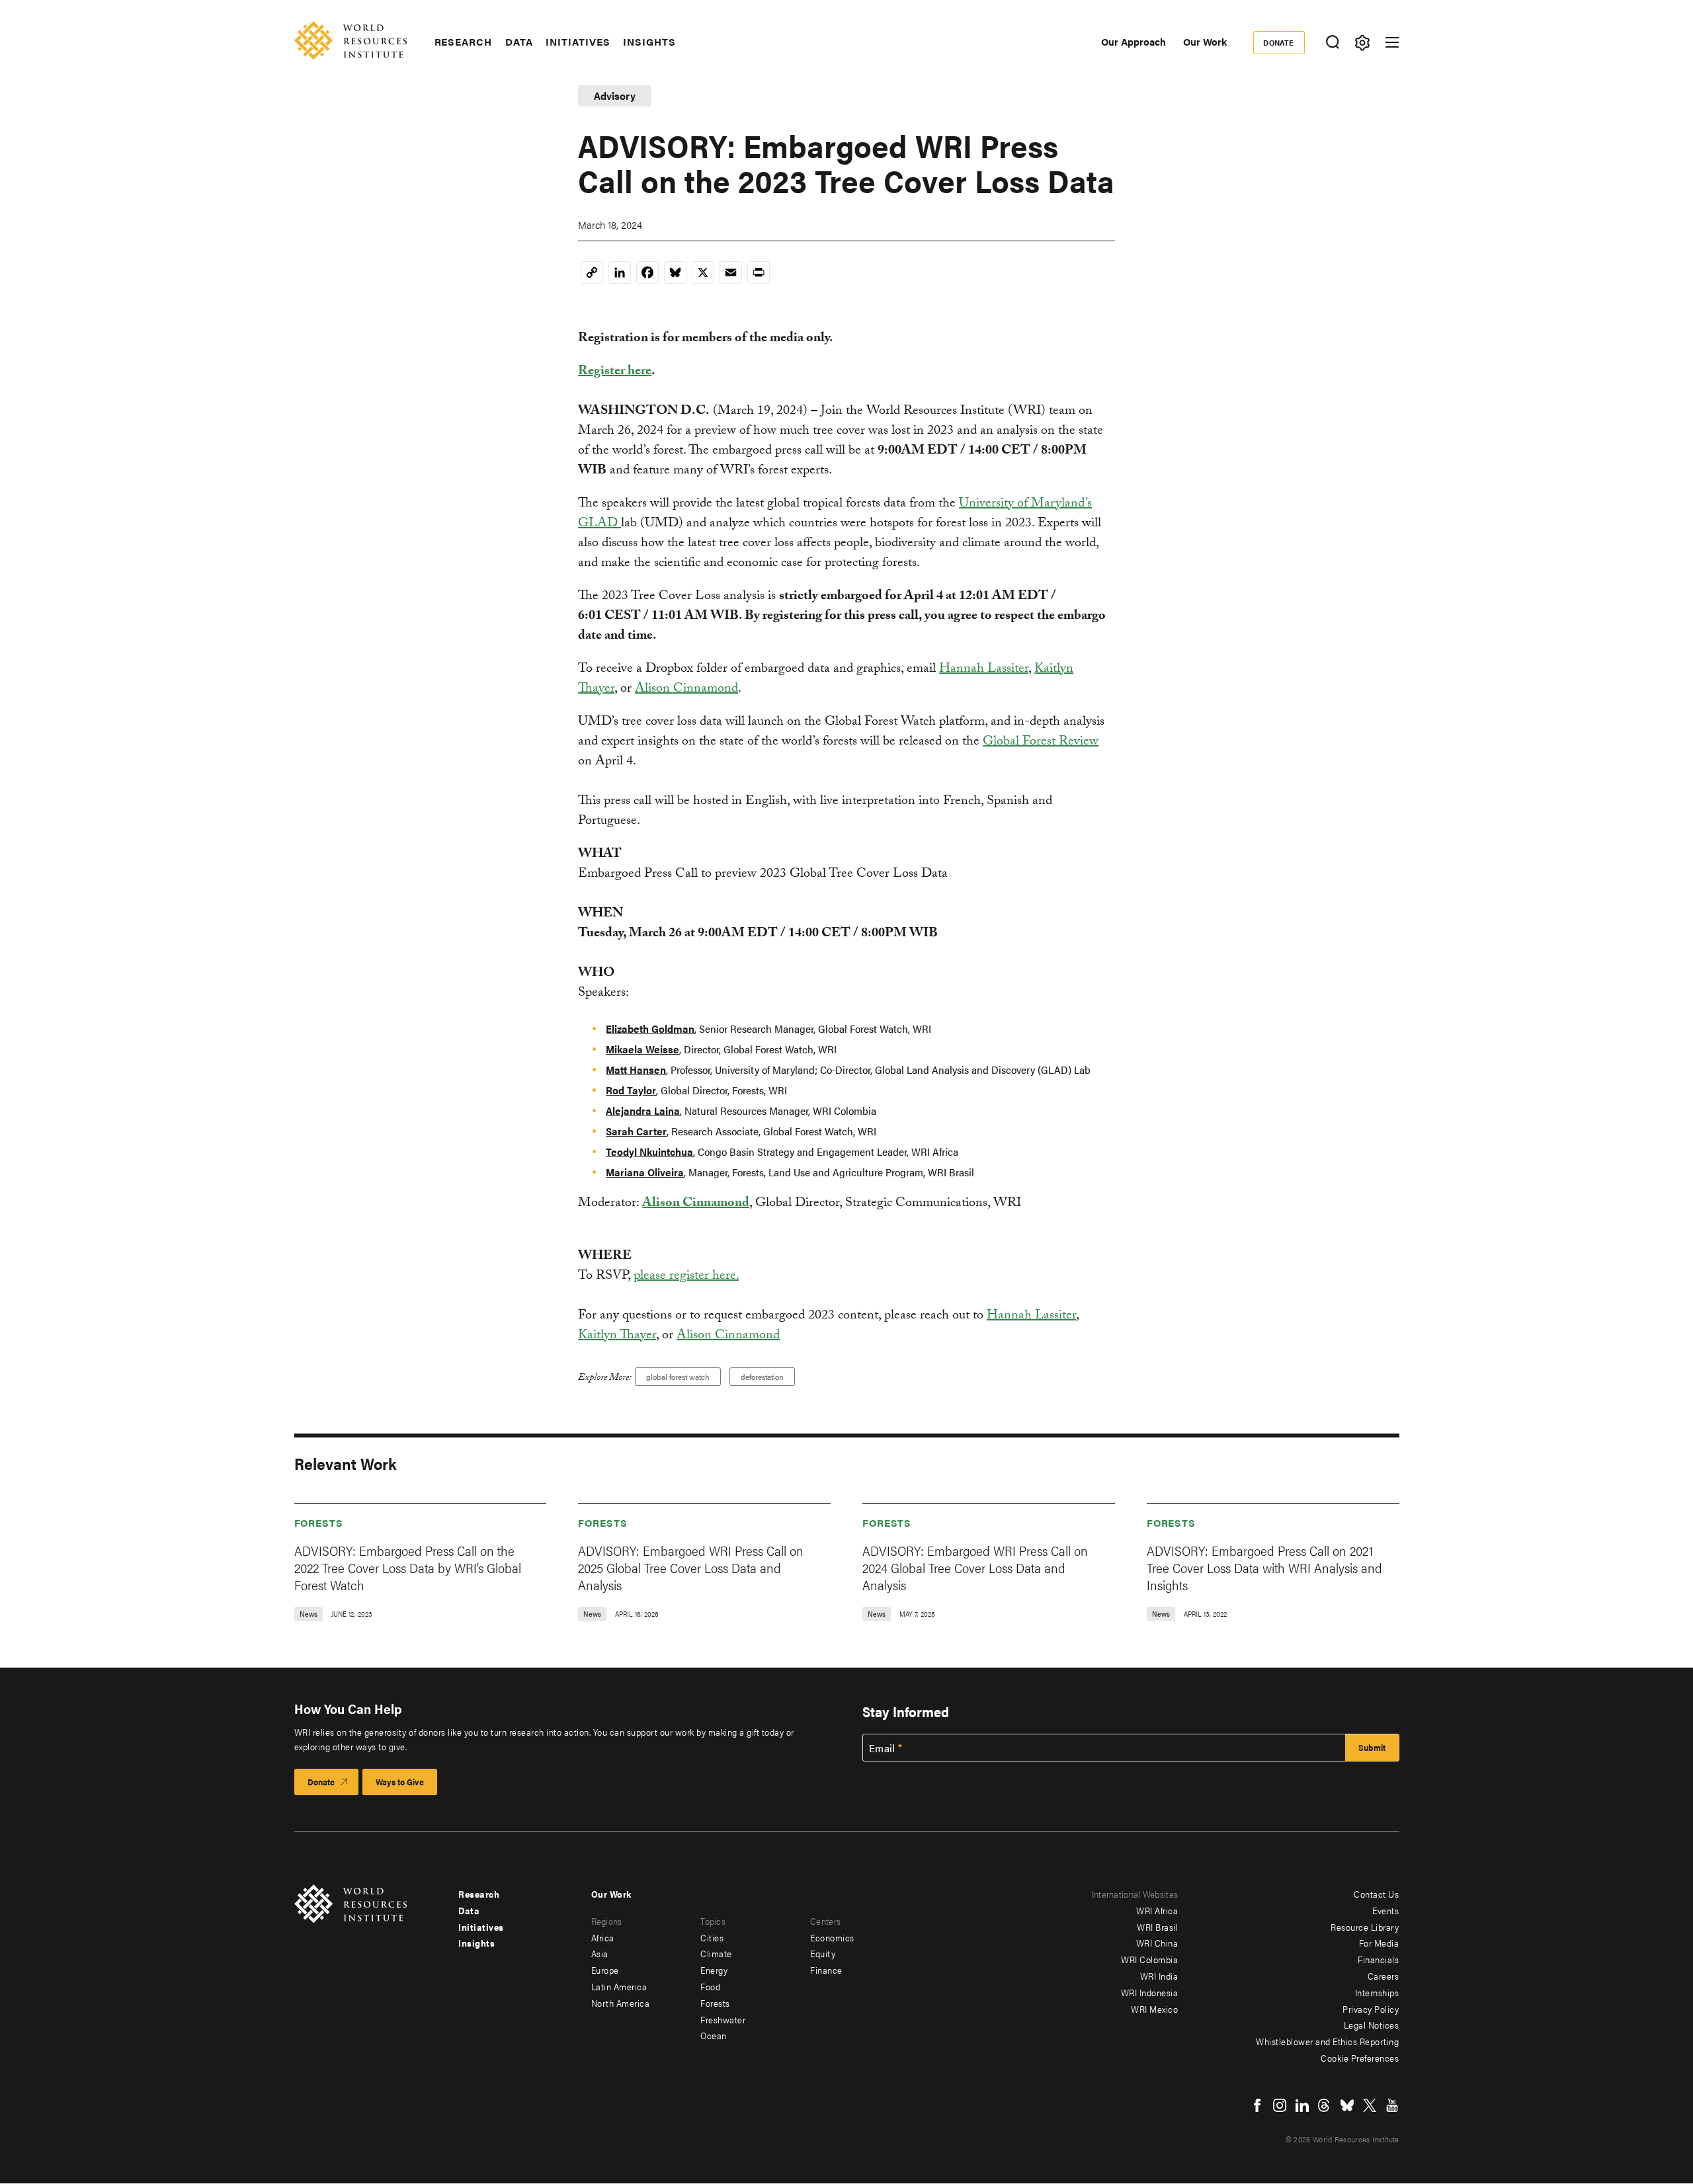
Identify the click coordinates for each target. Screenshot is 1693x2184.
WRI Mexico (1154, 2009)
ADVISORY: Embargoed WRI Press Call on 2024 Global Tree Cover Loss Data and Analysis (975, 1567)
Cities (712, 1937)
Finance (826, 1970)
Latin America (619, 1986)
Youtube (1392, 2105)
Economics (832, 1937)
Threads (1325, 2105)
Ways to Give (400, 1782)
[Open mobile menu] (1392, 42)
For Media (1379, 1943)
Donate (1279, 42)
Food (710, 1986)
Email (882, 1748)
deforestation (762, 1377)
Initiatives (578, 42)
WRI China (1157, 1943)
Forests (319, 1522)
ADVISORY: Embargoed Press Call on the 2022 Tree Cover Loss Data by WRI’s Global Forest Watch (408, 1567)
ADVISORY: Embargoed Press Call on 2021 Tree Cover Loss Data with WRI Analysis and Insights (1264, 1567)
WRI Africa (1157, 1910)
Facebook (1257, 2105)
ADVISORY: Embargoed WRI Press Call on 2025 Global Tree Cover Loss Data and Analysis (691, 1567)
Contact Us (1376, 1894)
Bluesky (1347, 2105)
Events (1385, 1910)
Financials (1378, 1959)
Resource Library (1365, 1927)
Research (463, 42)
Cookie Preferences (1360, 2058)
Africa (603, 1937)
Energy (714, 1970)
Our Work (1205, 41)
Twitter (1370, 2105)
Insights (649, 42)
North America (621, 2003)
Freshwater (723, 2019)
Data (519, 42)
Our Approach (1134, 41)
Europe (605, 1970)
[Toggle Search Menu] (1333, 43)
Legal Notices (1372, 2025)
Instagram (1280, 2105)
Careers (1383, 1976)
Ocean (714, 2035)
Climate (716, 1953)
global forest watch (678, 1377)
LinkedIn (1302, 2105)
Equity (823, 1953)
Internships (1377, 1992)
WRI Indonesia (1150, 1992)
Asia (600, 1953)
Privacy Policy (1371, 2009)
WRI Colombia (1149, 1959)
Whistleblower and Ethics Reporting (1327, 2041)
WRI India (1159, 1976)
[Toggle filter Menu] (1363, 43)
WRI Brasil (1157, 1927)
